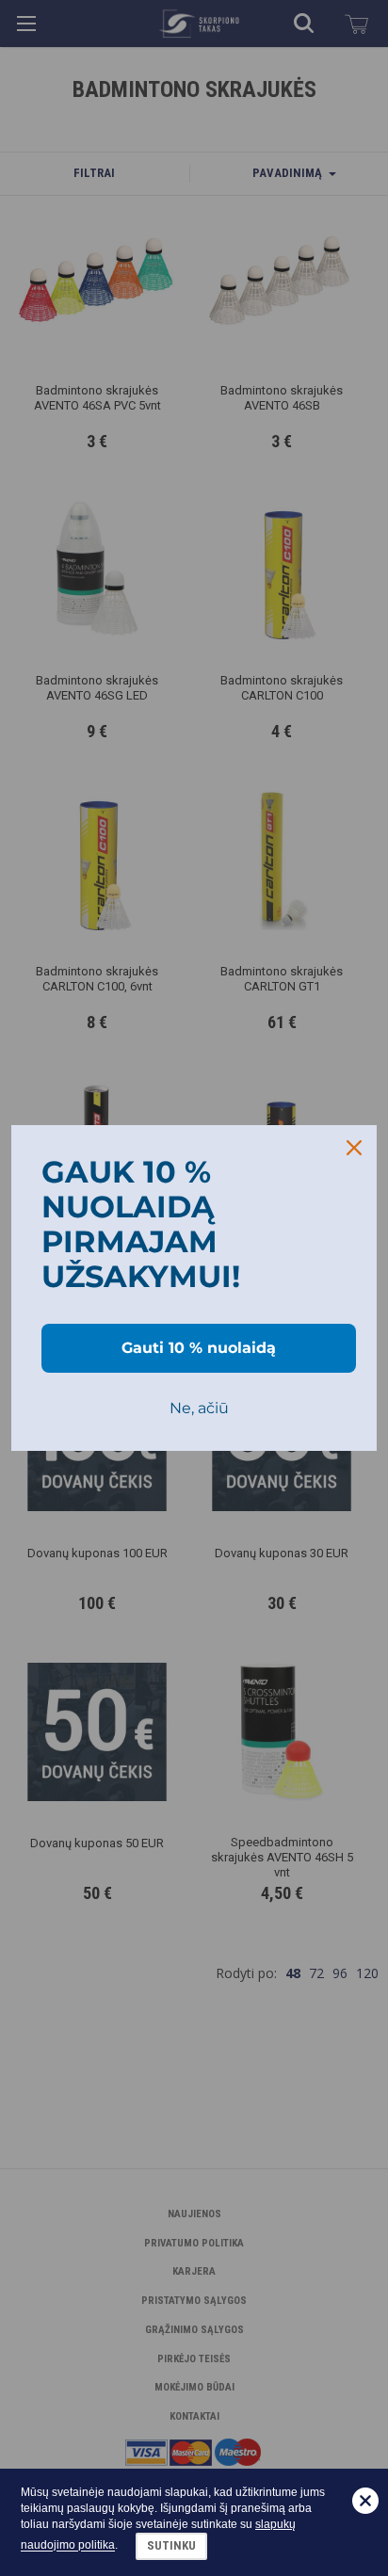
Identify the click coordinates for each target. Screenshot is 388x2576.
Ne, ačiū (199, 1408)
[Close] (354, 1148)
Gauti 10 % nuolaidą (199, 1348)
